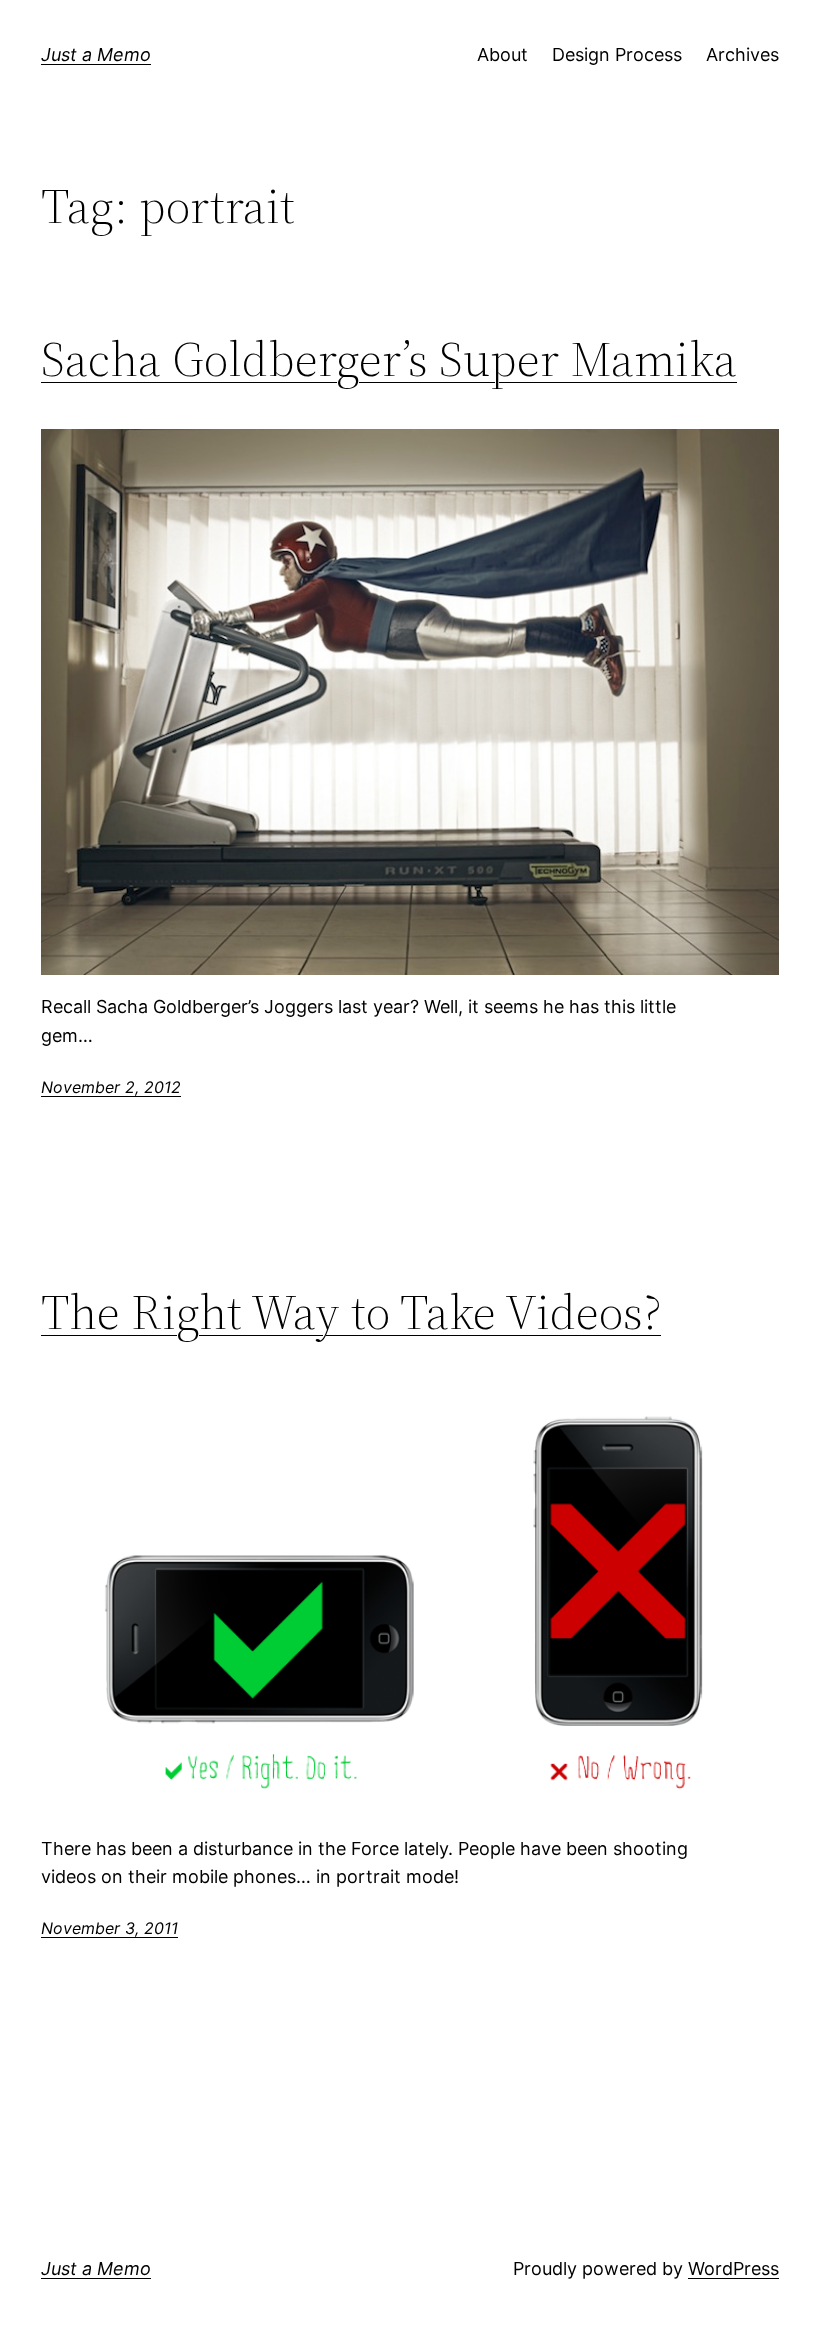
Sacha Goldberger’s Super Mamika (389, 359)
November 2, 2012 (111, 1087)
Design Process (617, 54)
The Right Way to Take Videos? (351, 1312)
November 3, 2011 (109, 1928)
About (502, 54)
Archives (742, 54)
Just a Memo (96, 54)
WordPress (733, 2268)
